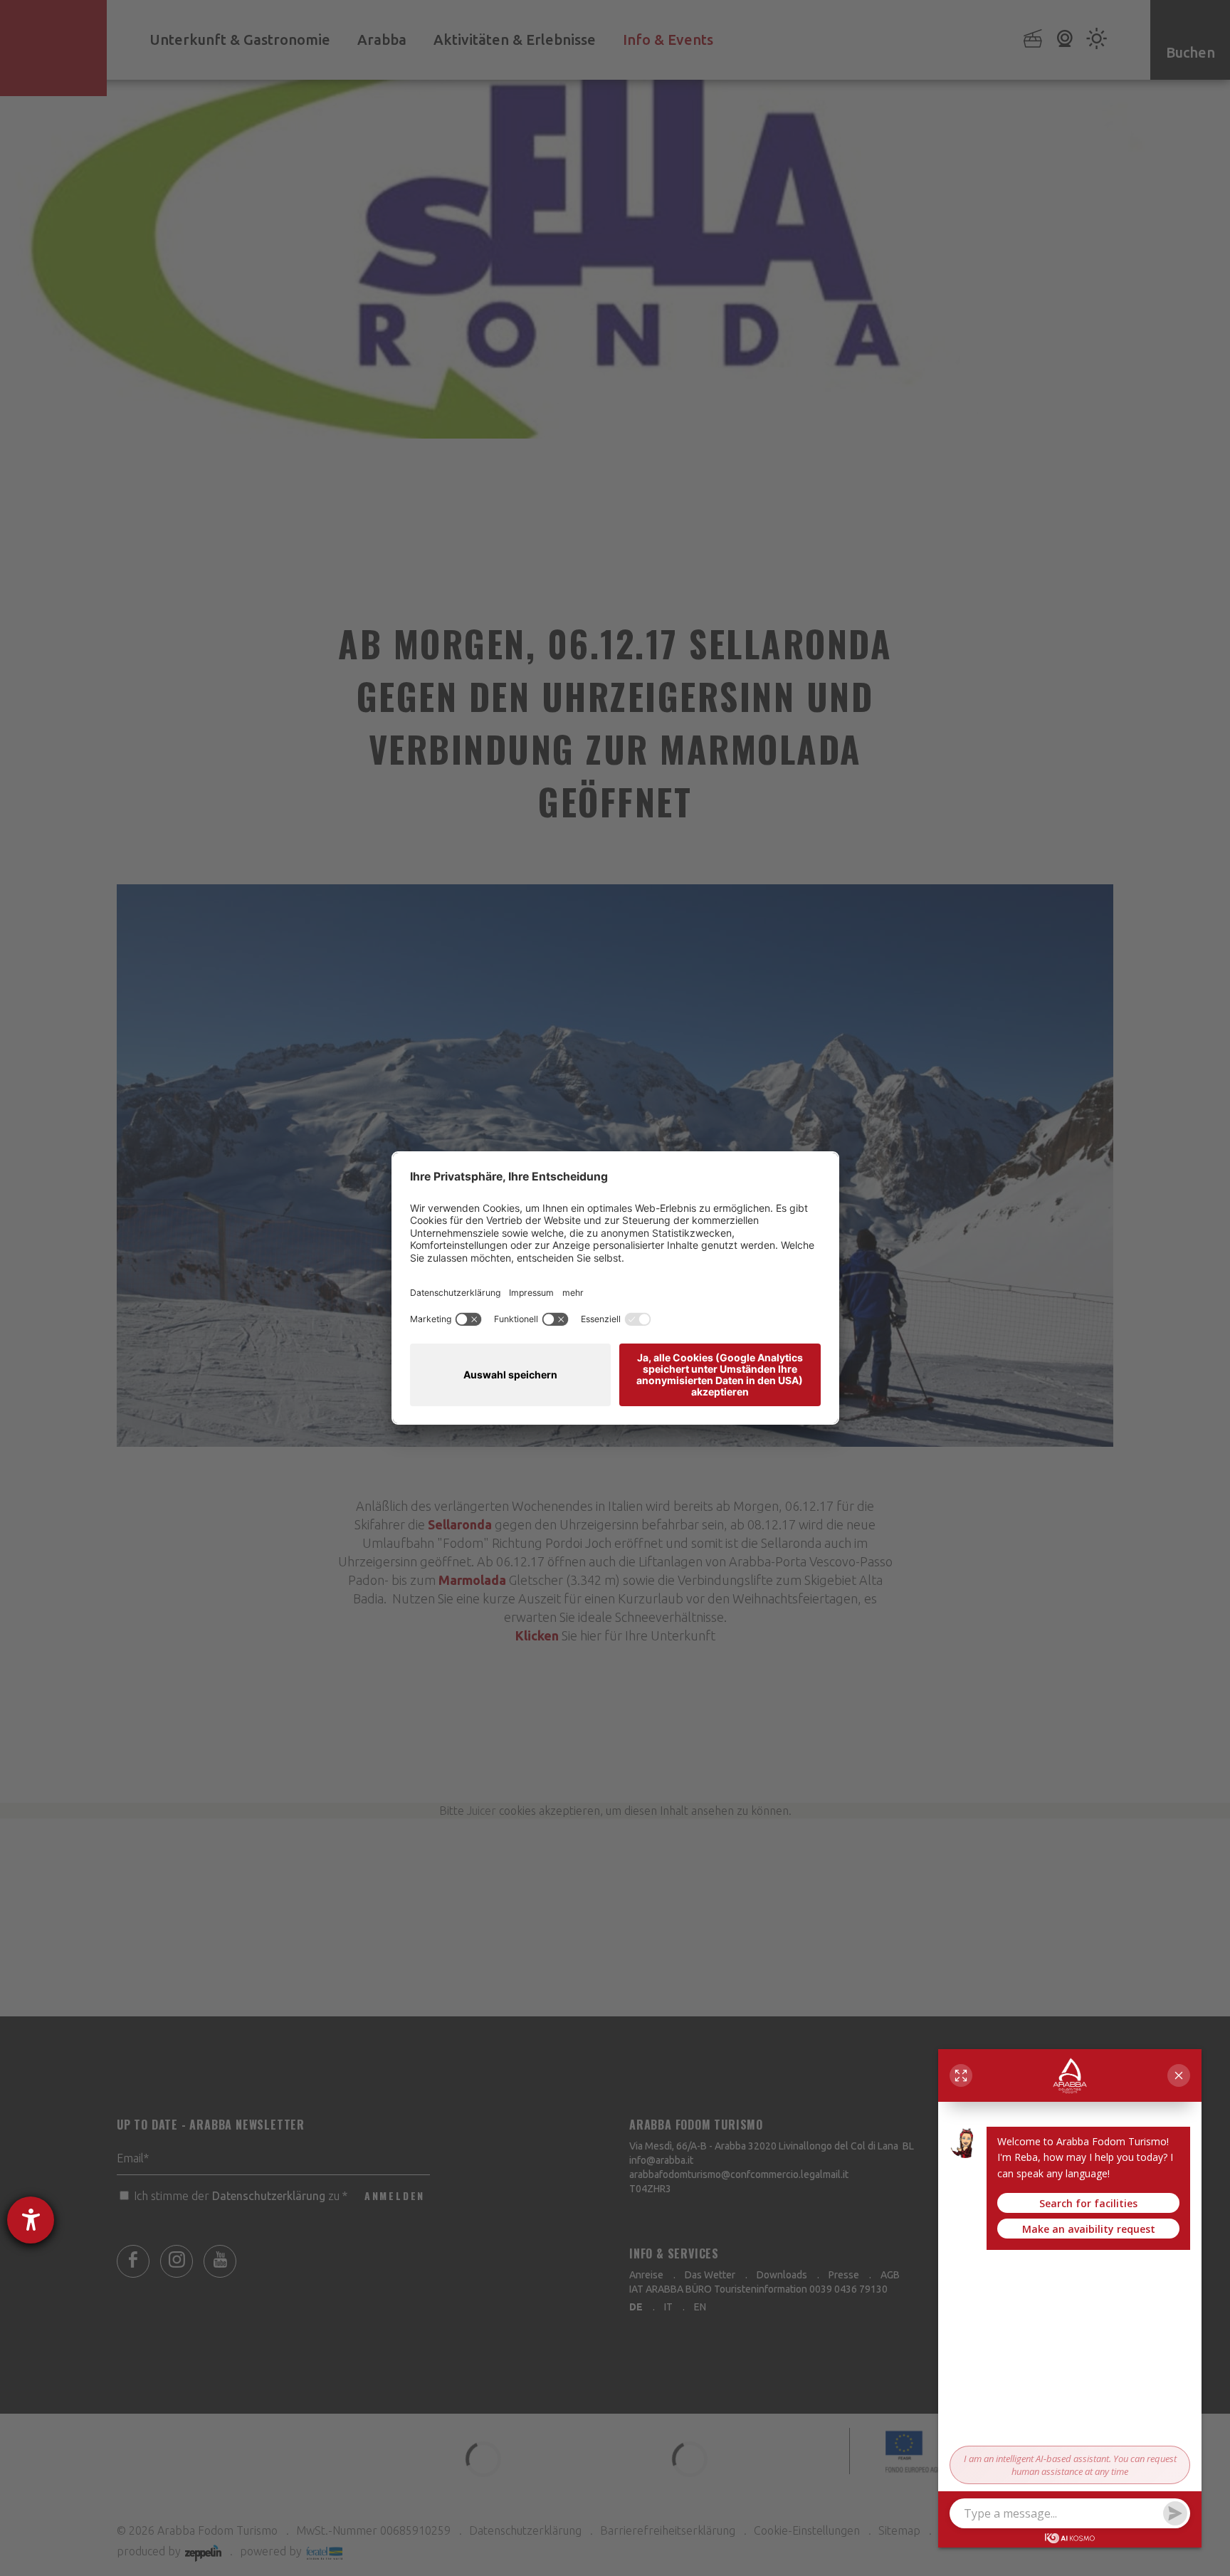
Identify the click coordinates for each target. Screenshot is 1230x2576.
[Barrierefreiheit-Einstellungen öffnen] (31, 2220)
